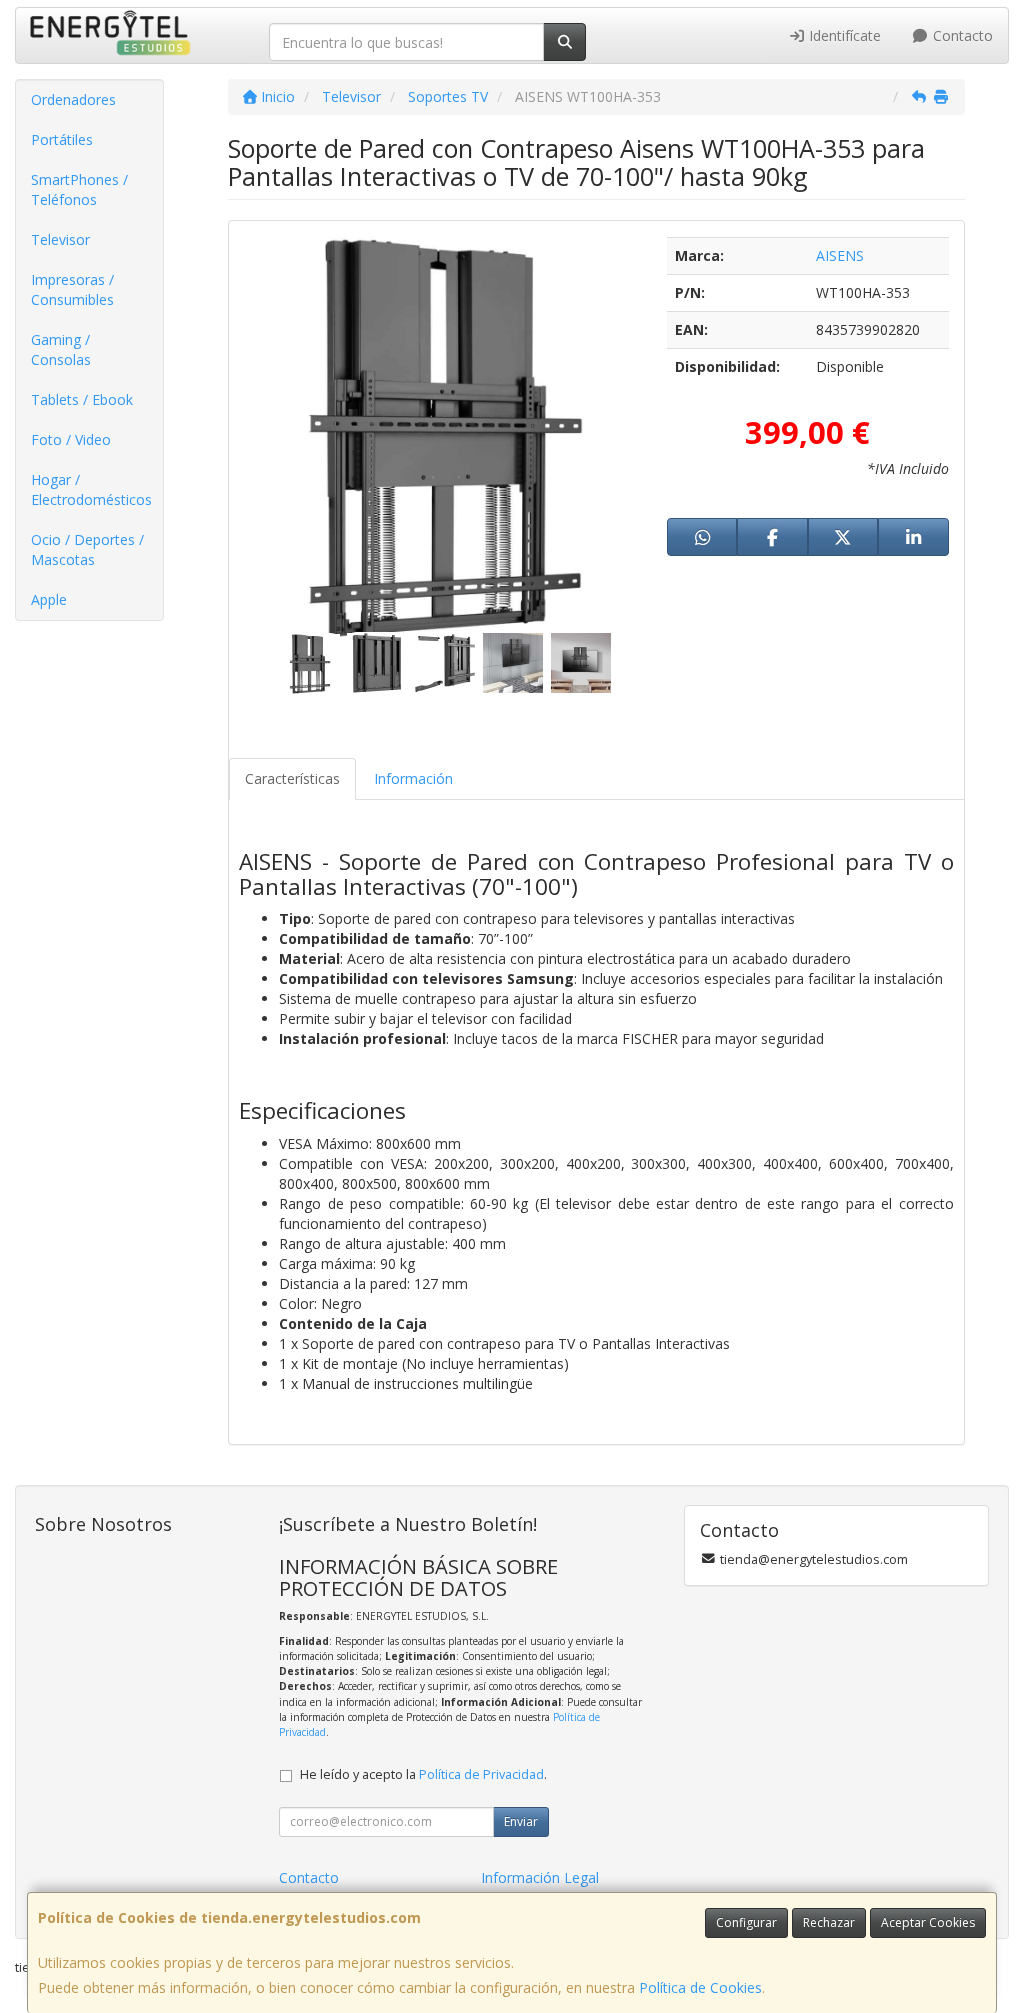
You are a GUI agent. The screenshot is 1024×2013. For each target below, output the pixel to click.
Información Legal (540, 1877)
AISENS (840, 255)
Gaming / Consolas (61, 349)
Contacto (961, 35)
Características (292, 778)
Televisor (60, 239)
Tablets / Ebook (82, 399)
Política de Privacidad (481, 1774)
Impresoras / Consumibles (72, 289)
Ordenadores (73, 99)
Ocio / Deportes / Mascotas (87, 549)
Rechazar (829, 1922)
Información (413, 778)
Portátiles (62, 139)
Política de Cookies (700, 1987)
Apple (49, 599)
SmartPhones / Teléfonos (79, 189)
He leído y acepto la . (423, 1774)
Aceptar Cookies (928, 1922)
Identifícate (843, 35)
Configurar (746, 1922)
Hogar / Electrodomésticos (91, 489)
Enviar (521, 1821)
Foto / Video (71, 439)
